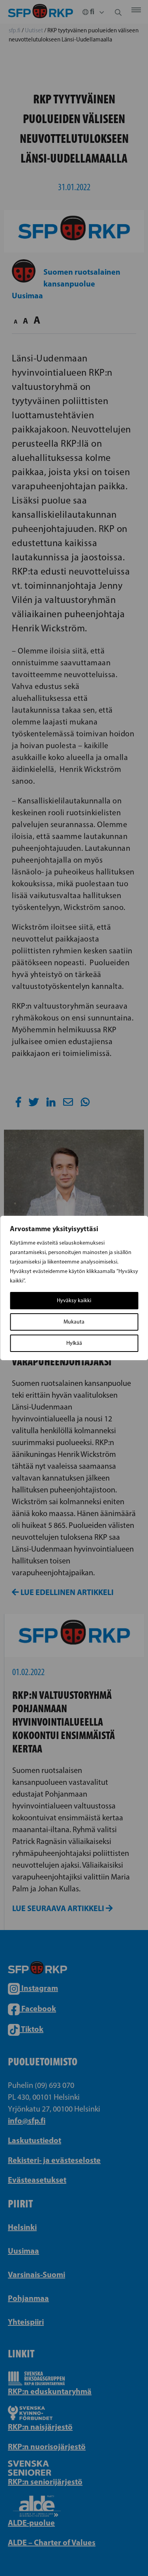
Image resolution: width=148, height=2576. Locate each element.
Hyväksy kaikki (74, 1300)
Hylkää (74, 1343)
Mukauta (74, 1322)
